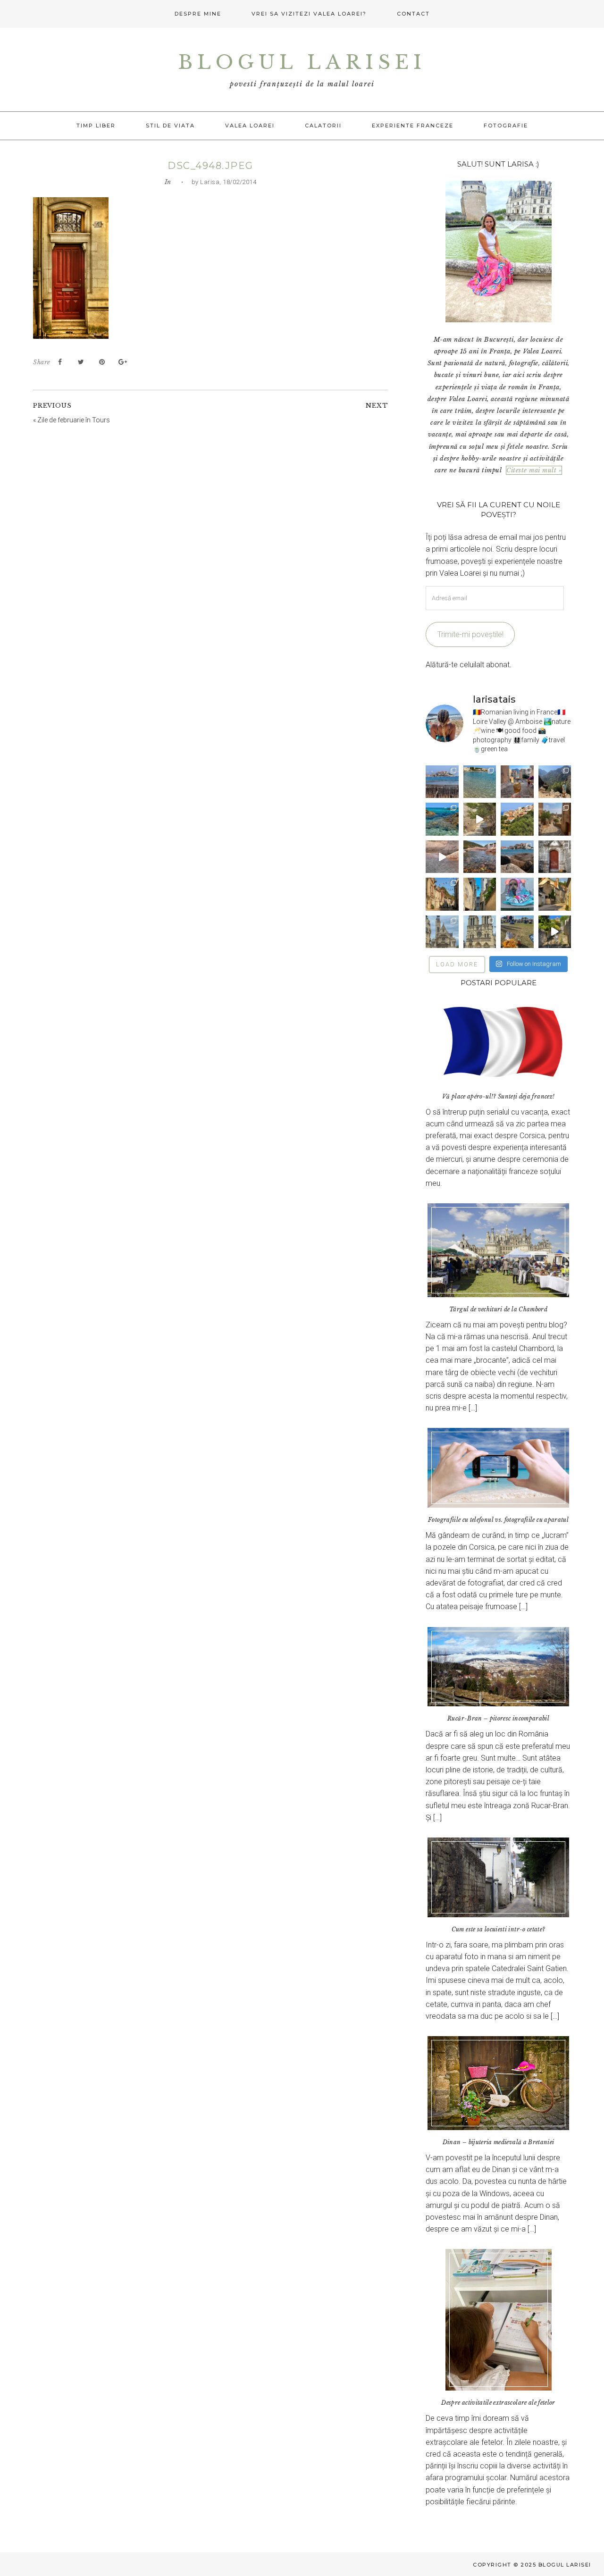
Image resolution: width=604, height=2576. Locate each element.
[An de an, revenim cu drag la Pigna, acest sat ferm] (517, 819)
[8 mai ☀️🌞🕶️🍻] (517, 932)
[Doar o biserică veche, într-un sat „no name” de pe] (555, 857)
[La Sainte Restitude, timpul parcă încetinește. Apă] (442, 819)
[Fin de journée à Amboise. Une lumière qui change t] (555, 894)
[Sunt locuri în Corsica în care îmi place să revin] (555, 819)
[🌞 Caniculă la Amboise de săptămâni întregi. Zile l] (442, 894)
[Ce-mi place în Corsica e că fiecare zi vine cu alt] (442, 857)
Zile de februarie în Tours (74, 420)
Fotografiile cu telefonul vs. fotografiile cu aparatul (498, 1520)
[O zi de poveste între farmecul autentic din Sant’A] (480, 819)
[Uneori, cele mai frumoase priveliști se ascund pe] (480, 894)
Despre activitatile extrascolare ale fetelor (498, 2403)
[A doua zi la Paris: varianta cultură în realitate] (442, 932)
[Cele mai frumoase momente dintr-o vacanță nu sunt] (517, 857)
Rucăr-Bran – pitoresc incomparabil (498, 1718)
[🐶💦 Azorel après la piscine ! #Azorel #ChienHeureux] (517, 894)
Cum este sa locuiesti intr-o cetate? (499, 1929)
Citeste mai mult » (534, 470)
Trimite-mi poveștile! (470, 634)
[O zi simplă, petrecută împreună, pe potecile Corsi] (555, 782)
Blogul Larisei (302, 62)
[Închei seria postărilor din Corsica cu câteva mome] (442, 782)
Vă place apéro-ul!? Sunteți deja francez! (498, 1096)
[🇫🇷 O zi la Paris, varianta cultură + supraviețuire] (480, 932)
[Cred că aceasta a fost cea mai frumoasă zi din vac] (480, 782)
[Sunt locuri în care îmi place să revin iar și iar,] (517, 782)
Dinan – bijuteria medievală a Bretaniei (499, 2142)
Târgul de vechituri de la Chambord (498, 1309)
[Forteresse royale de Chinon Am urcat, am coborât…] (555, 932)
